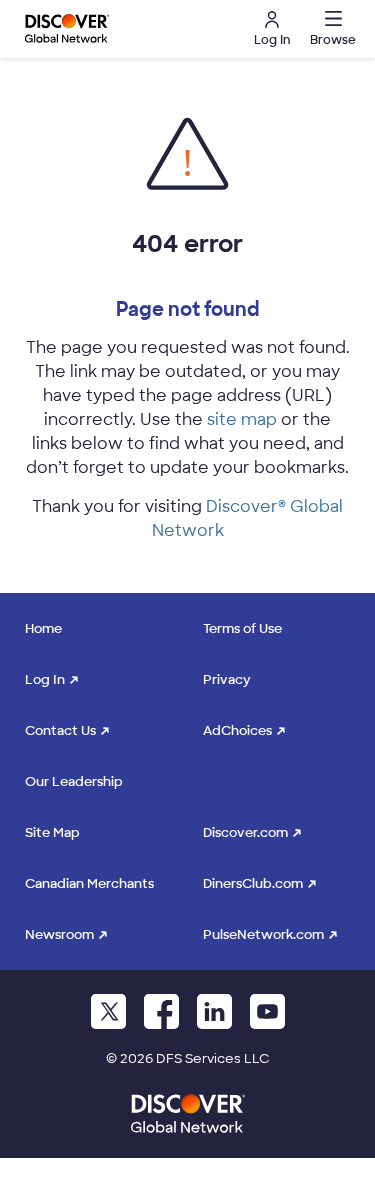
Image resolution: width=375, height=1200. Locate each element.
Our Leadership (74, 781)
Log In (45, 679)
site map (242, 419)
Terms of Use (242, 628)
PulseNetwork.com (263, 934)
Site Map (52, 832)
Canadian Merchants (89, 883)
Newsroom (59, 934)
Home (43, 628)
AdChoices (237, 730)
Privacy (227, 679)
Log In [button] (272, 40)
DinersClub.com (253, 883)
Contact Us (60, 730)
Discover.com (245, 832)
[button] (330, 29)
